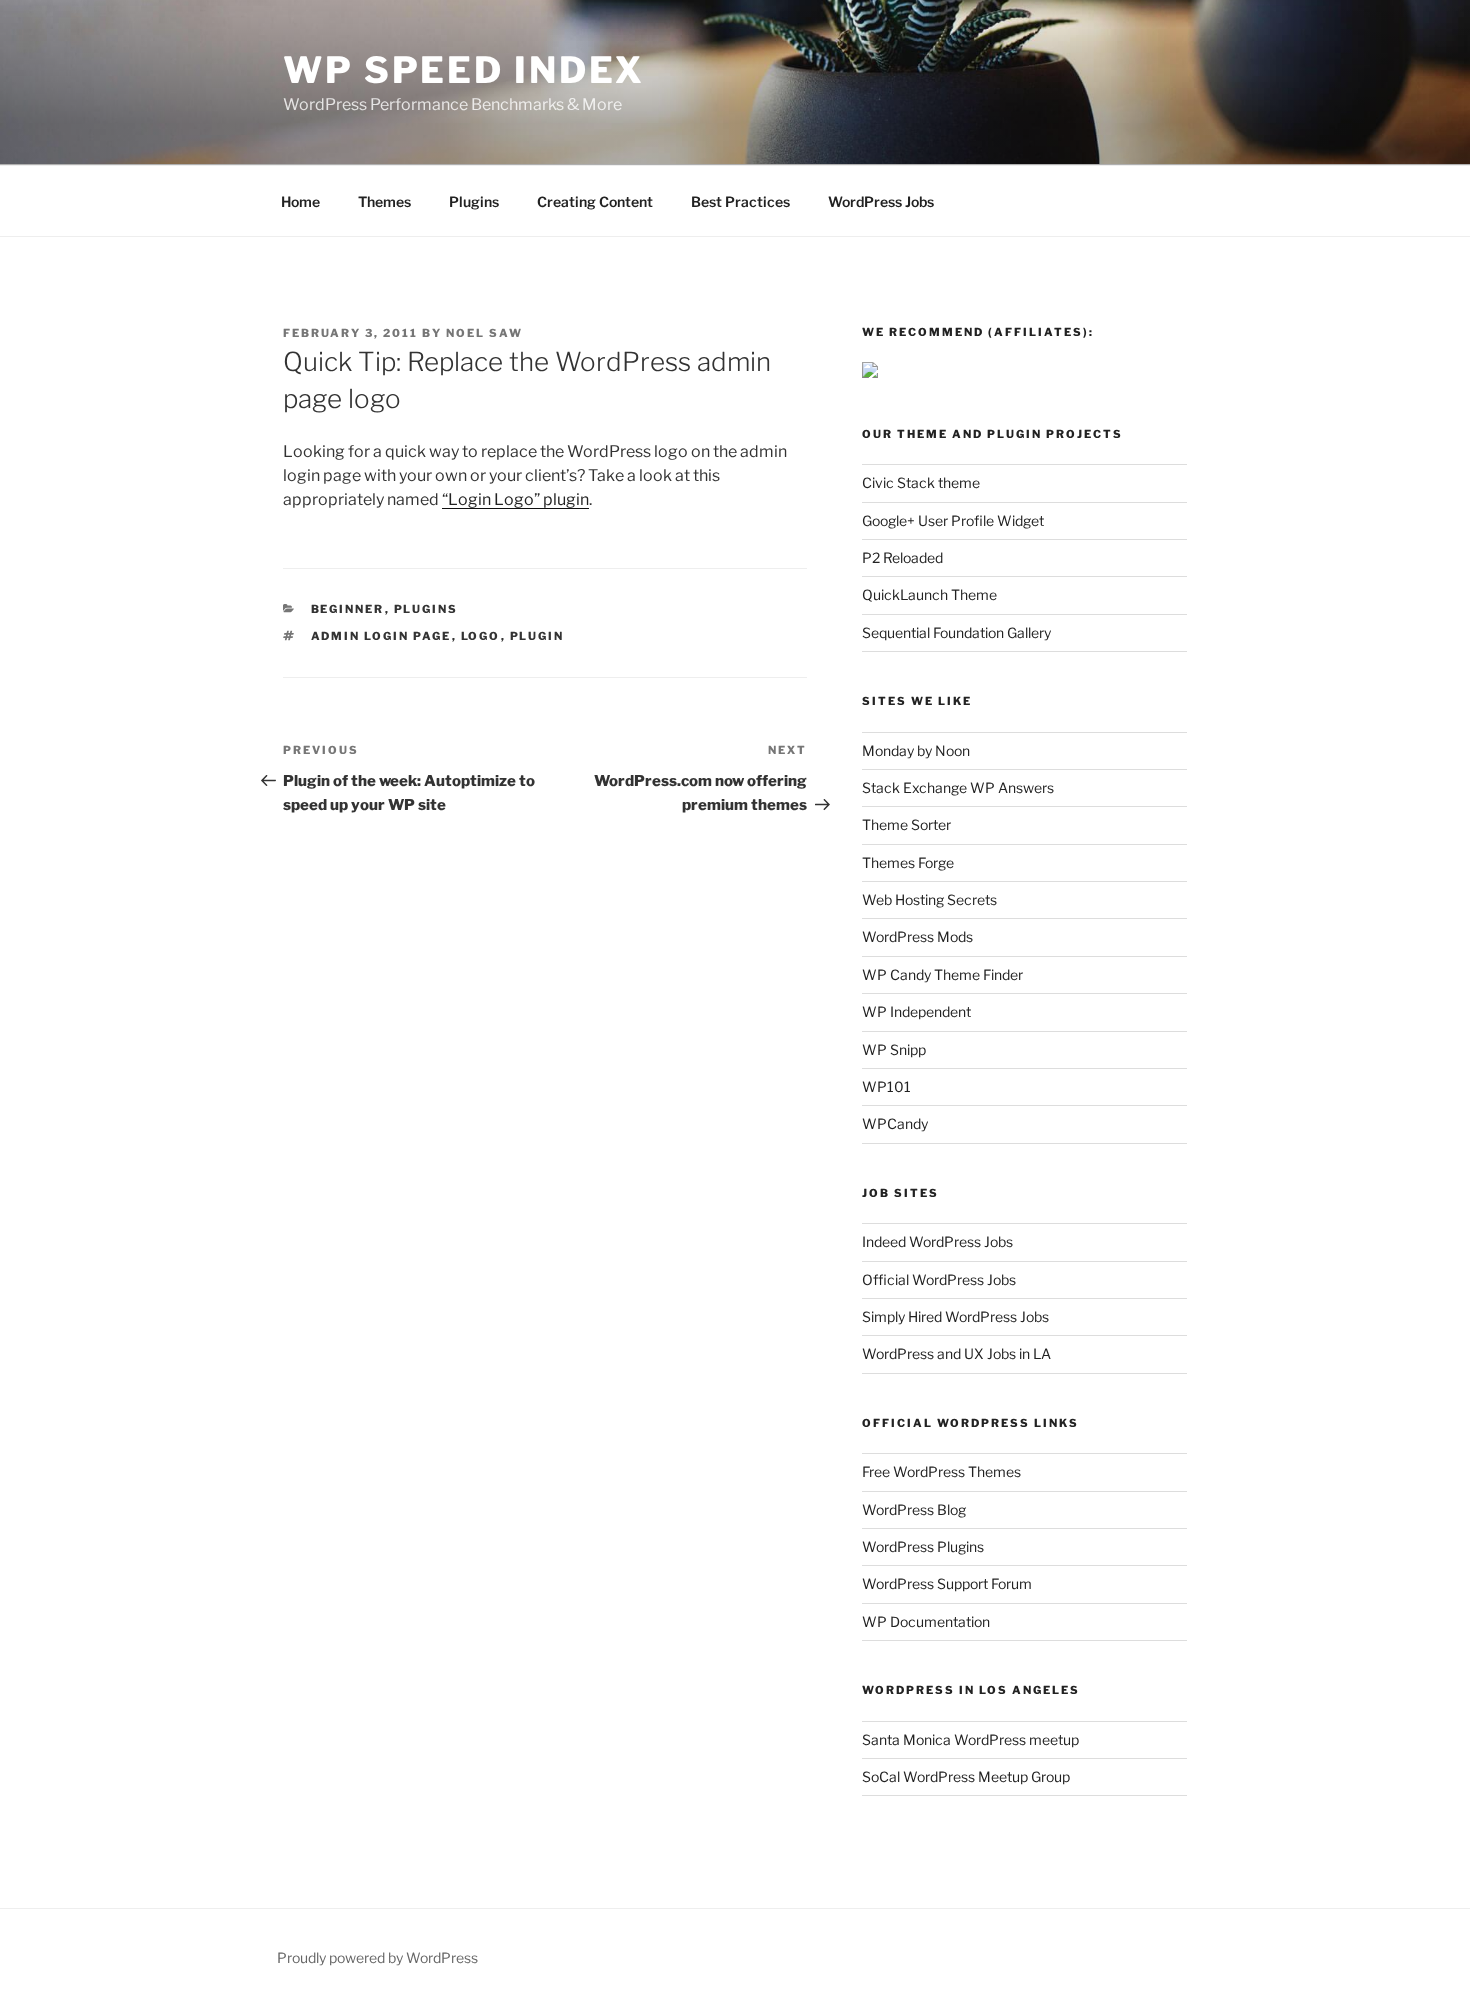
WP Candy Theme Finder (942, 974)
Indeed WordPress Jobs (937, 1241)
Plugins (474, 201)
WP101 (886, 1086)
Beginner (348, 609)
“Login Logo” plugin (515, 499)
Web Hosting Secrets (929, 899)
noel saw (484, 333)
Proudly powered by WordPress (377, 1957)
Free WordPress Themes (941, 1471)
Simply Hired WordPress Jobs (955, 1316)
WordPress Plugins (923, 1546)
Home (300, 201)
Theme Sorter (906, 824)
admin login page (381, 636)
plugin (537, 636)
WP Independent (916, 1011)
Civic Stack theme (921, 482)
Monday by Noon (916, 750)
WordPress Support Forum (947, 1583)
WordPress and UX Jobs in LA (956, 1353)
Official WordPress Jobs (939, 1279)
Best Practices (740, 201)
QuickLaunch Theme (929, 594)
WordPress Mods (917, 936)
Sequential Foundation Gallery (956, 632)
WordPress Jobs (881, 201)
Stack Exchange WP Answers (958, 787)
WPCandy (895, 1123)
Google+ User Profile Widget (953, 520)
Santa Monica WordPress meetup (970, 1739)
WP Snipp (894, 1049)
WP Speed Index (464, 70)
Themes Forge (908, 862)
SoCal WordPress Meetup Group (966, 1776)
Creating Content (595, 201)
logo (481, 636)
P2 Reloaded (902, 557)
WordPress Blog (914, 1509)
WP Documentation (926, 1621)
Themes (384, 201)
